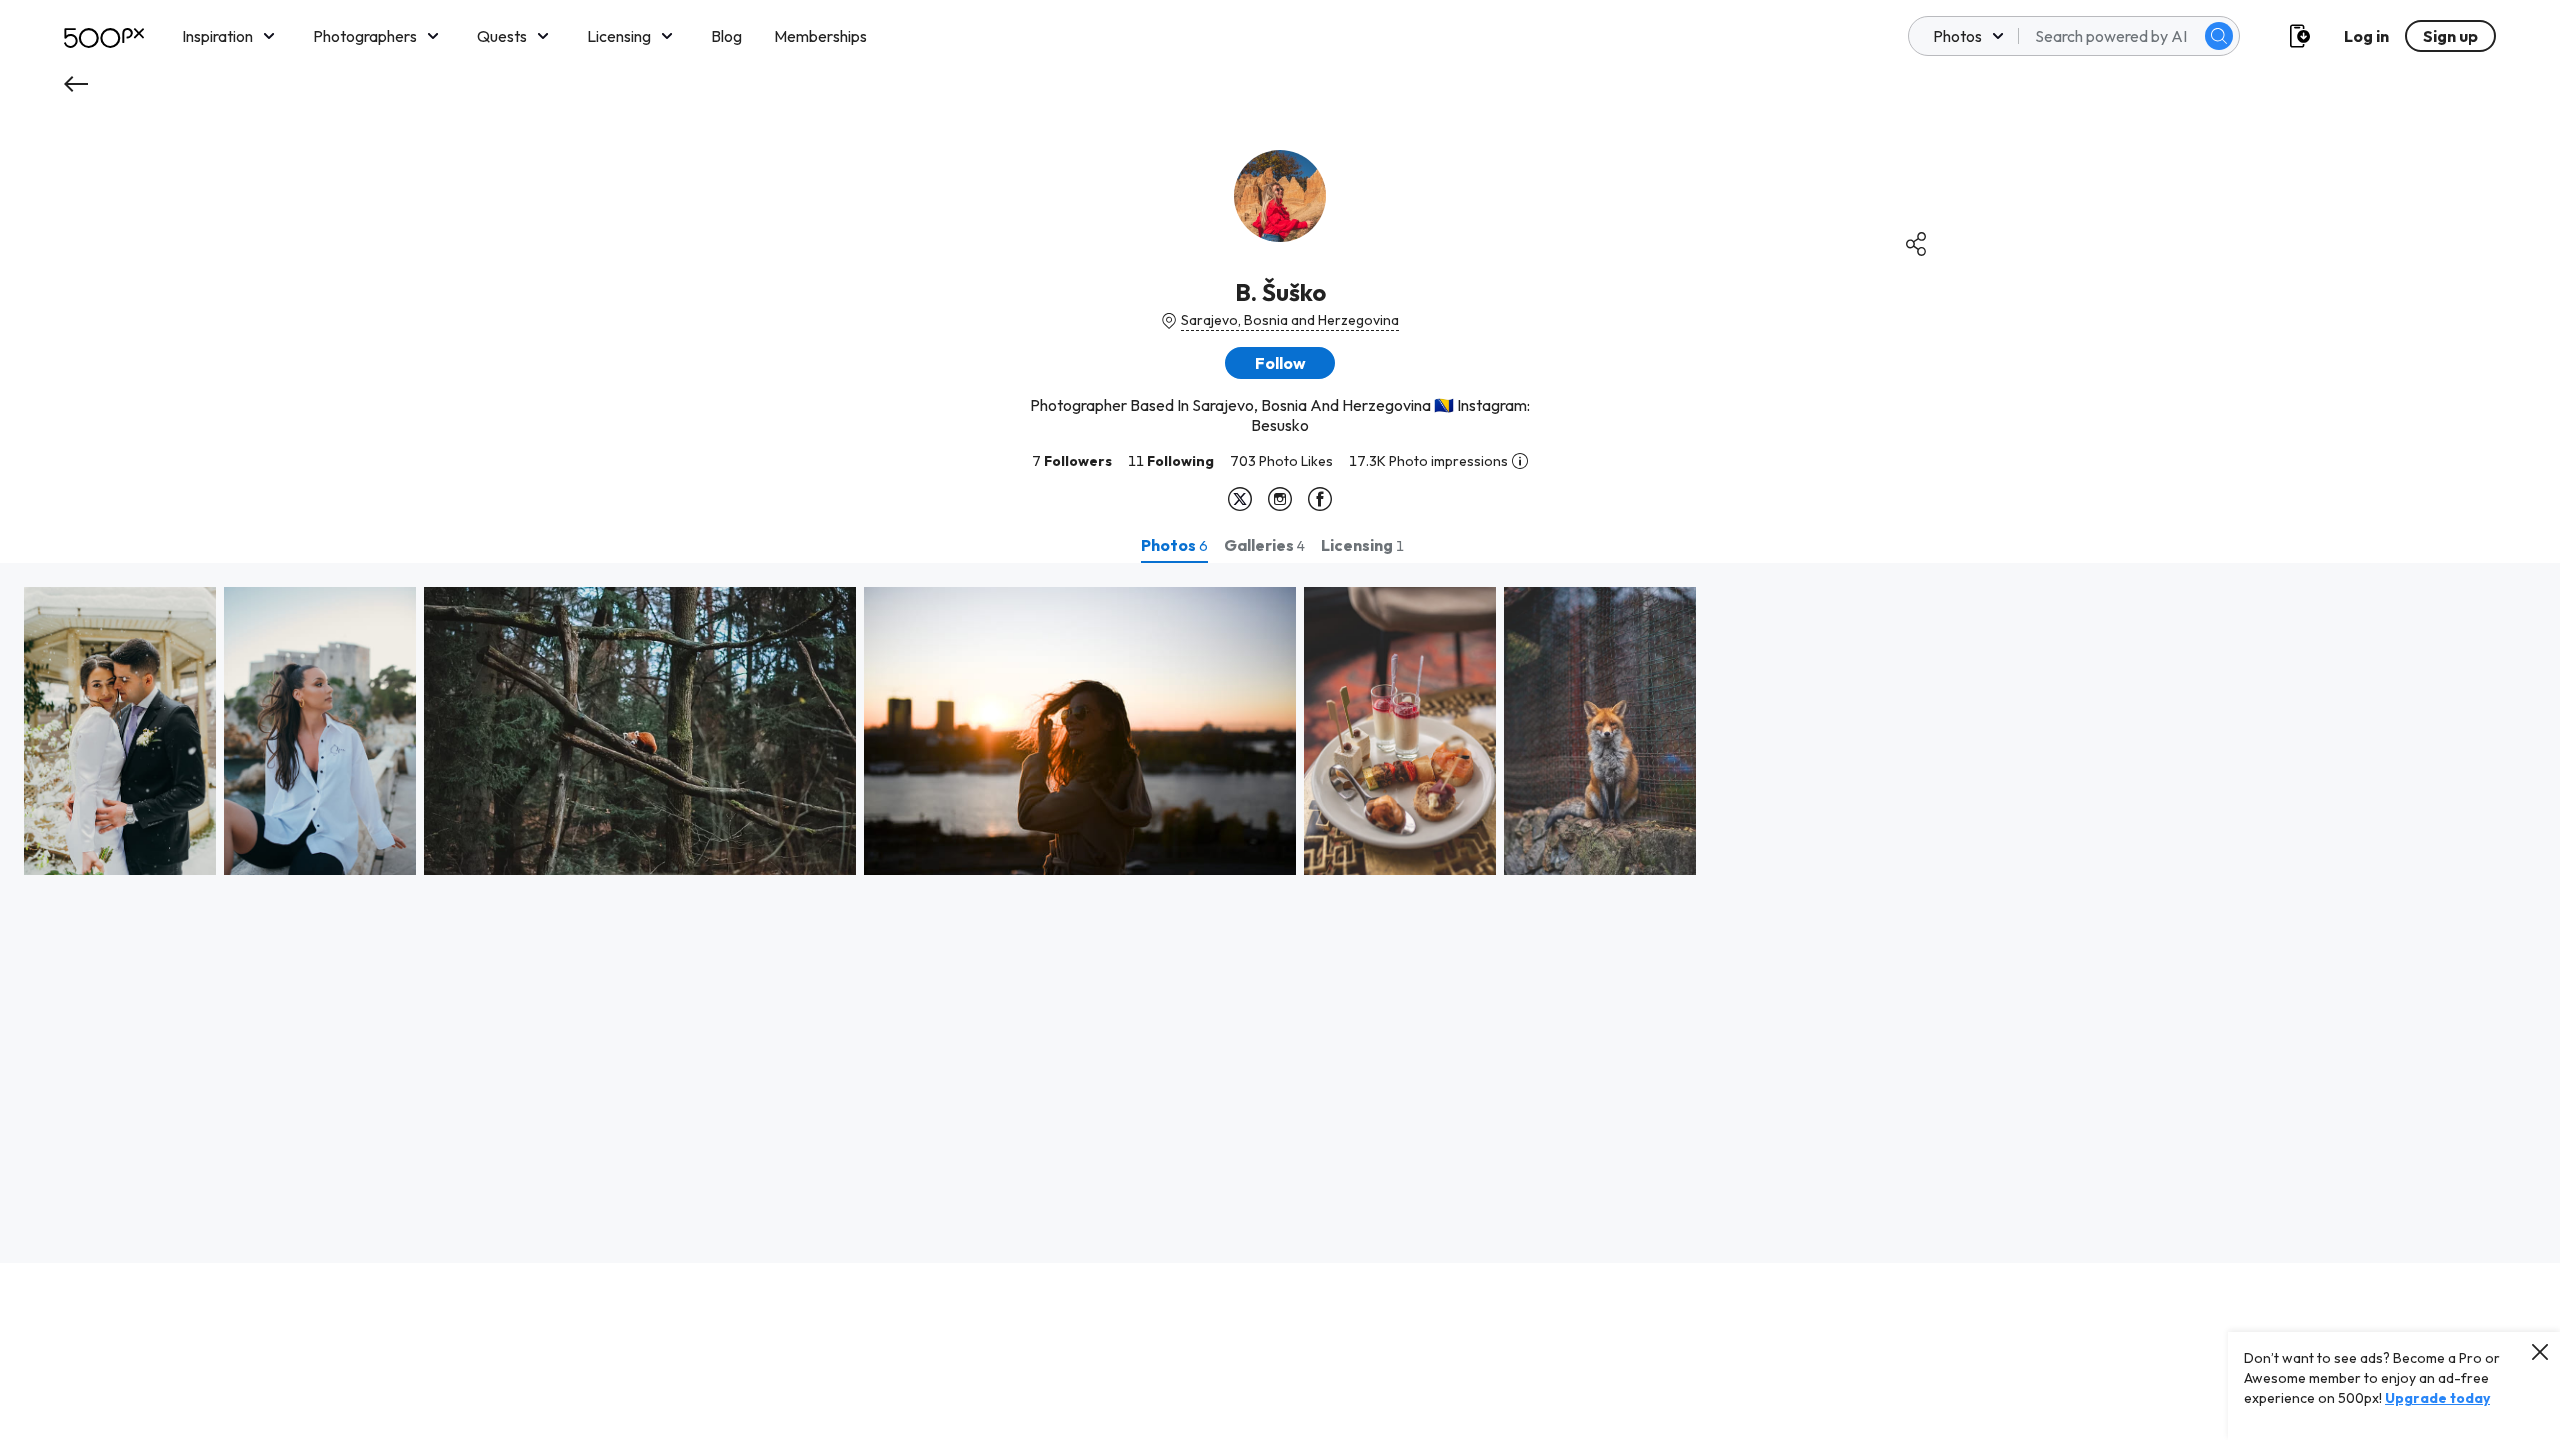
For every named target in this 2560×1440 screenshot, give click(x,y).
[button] (2219, 36)
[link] (120, 731)
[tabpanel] (1280, 913)
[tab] (1174, 545)
